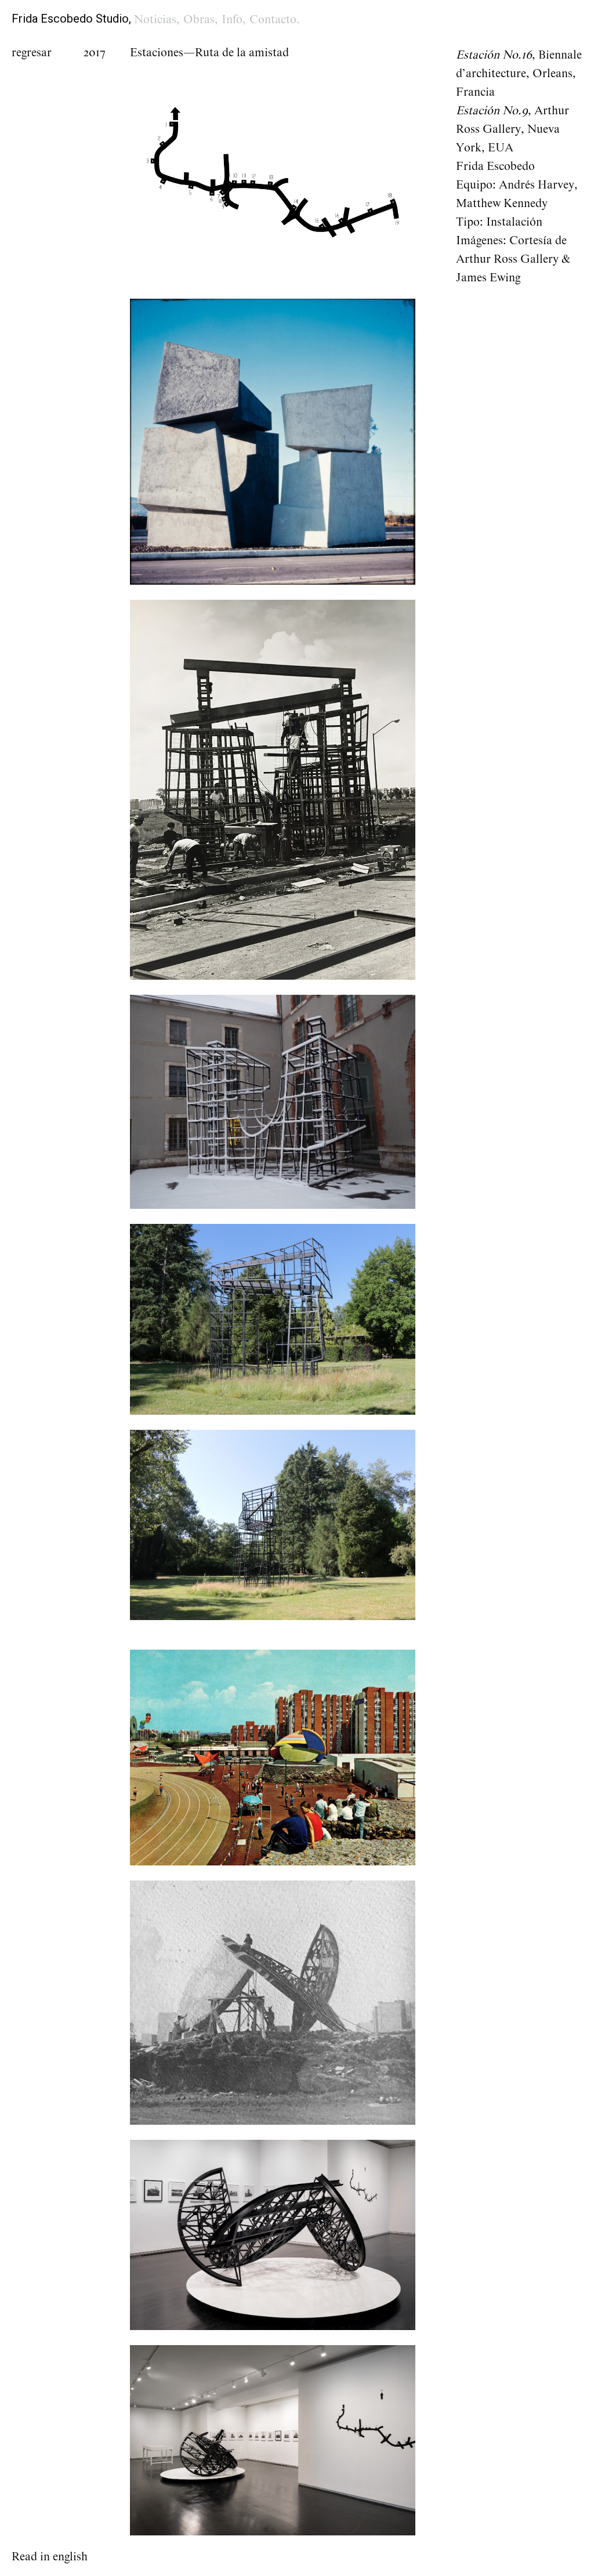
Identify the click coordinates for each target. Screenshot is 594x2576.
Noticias (155, 20)
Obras (199, 20)
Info (232, 20)
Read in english (50, 2557)
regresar (32, 53)
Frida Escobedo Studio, (71, 19)
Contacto (273, 20)
